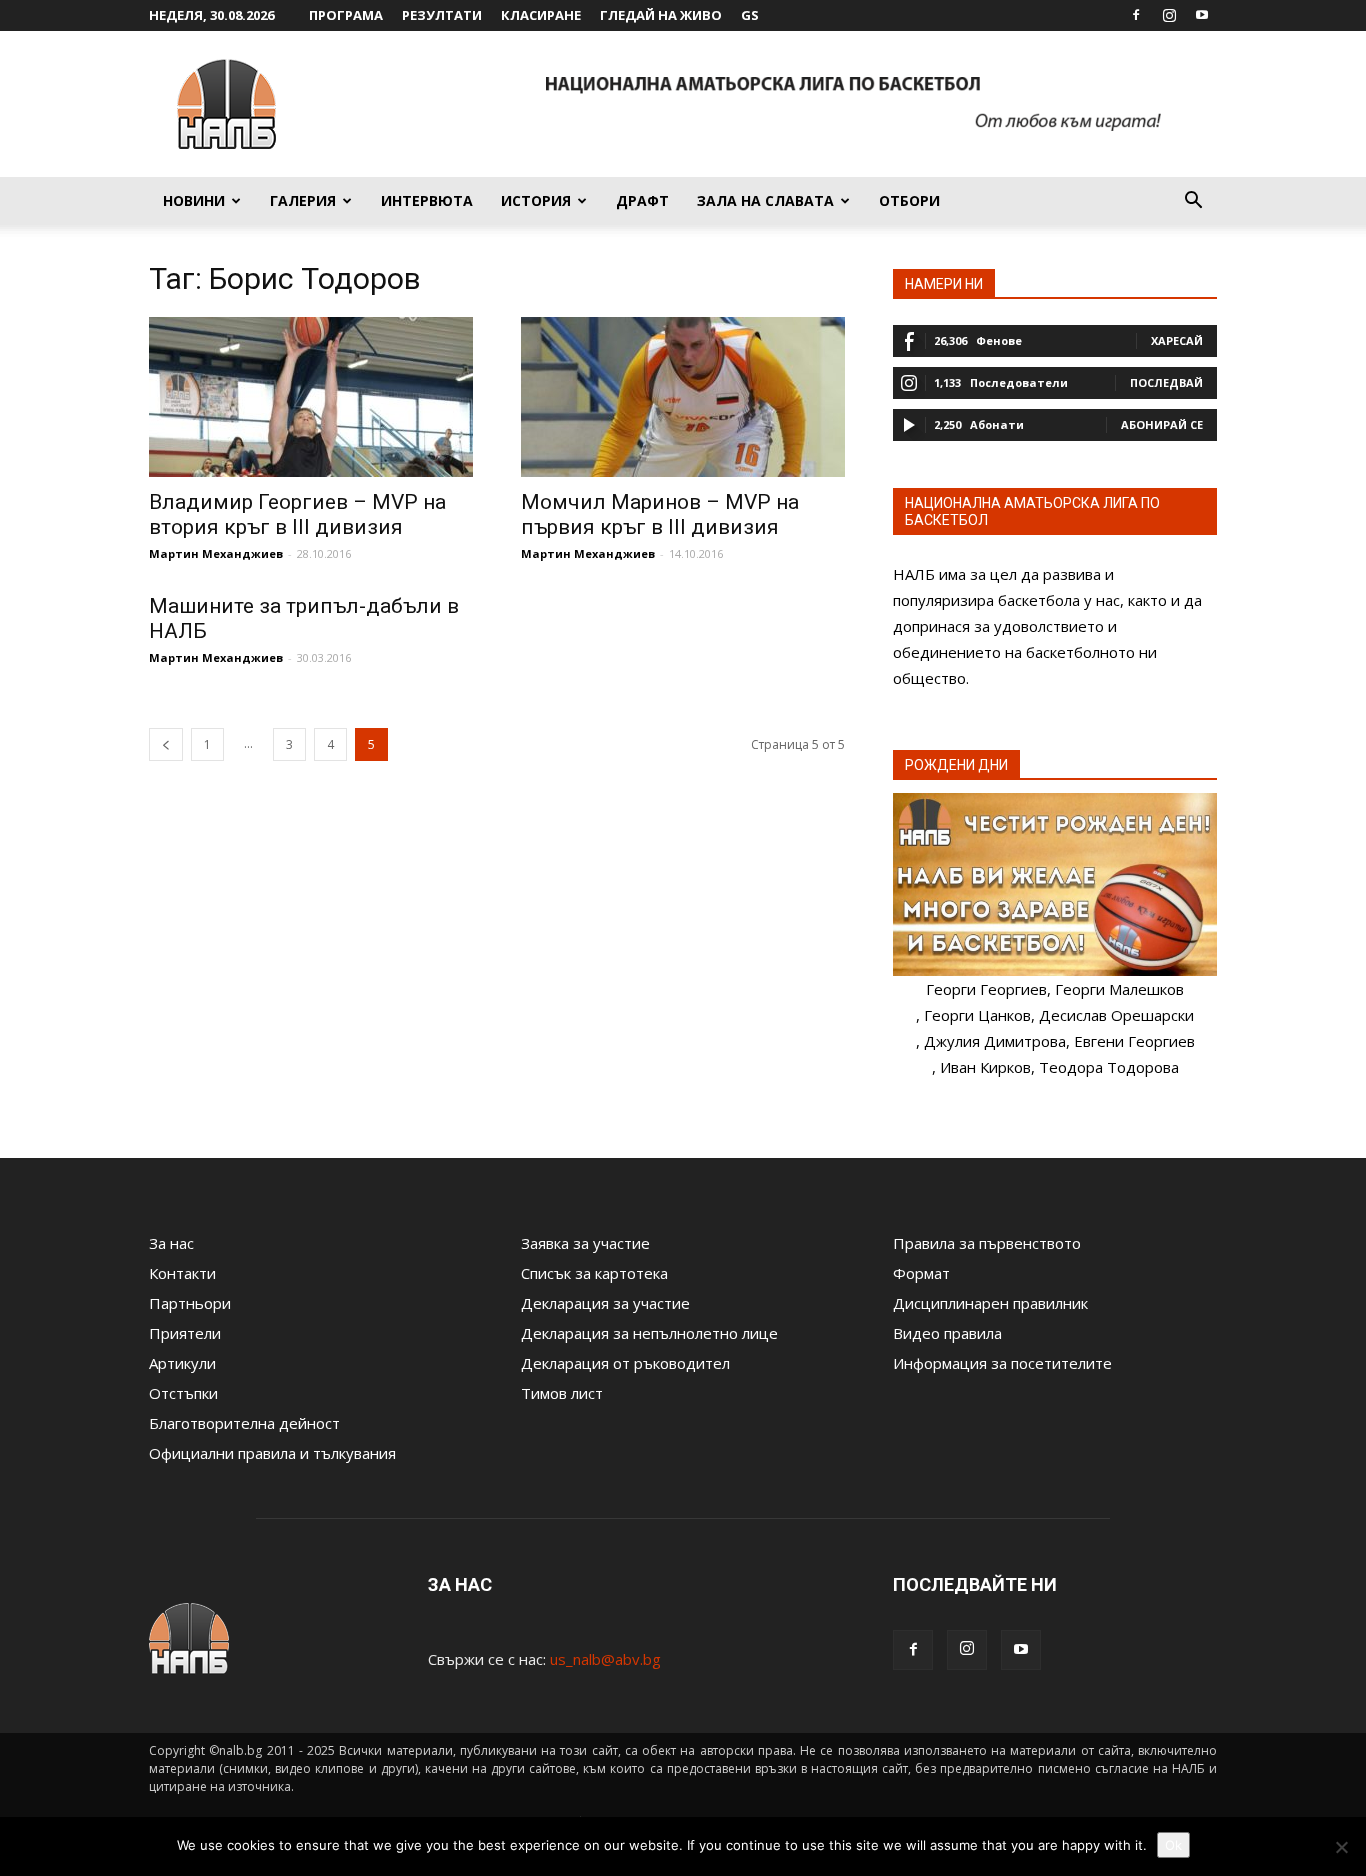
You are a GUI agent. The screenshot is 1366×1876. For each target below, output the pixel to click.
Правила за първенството (987, 1243)
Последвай (1166, 382)
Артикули (182, 1363)
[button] (1193, 202)
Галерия (303, 200)
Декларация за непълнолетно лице (649, 1333)
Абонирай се (1162, 424)
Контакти (182, 1273)
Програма (346, 15)
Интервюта (427, 200)
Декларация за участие (605, 1303)
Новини (194, 200)
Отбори (909, 200)
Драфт (642, 200)
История (536, 200)
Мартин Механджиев (216, 553)
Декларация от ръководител (625, 1363)
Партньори (190, 1303)
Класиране (541, 15)
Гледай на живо (661, 15)
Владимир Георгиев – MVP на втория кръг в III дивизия (297, 514)
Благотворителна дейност (244, 1423)
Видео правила (947, 1333)
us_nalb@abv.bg (605, 1659)
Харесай (1177, 340)
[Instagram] (1169, 15)
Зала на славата (765, 200)
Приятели (185, 1333)
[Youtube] (1202, 15)
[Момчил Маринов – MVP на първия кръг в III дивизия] (683, 397)
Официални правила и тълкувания (272, 1453)
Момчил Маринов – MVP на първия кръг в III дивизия (660, 514)
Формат (921, 1273)
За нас (171, 1243)
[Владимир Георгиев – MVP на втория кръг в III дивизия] (311, 397)
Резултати (442, 15)
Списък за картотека (594, 1273)
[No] (1341, 1847)
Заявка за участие (585, 1243)
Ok (1173, 1845)
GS (750, 15)
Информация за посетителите (1002, 1363)
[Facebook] (1136, 15)
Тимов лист (562, 1393)
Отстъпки (183, 1393)
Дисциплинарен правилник (990, 1303)
